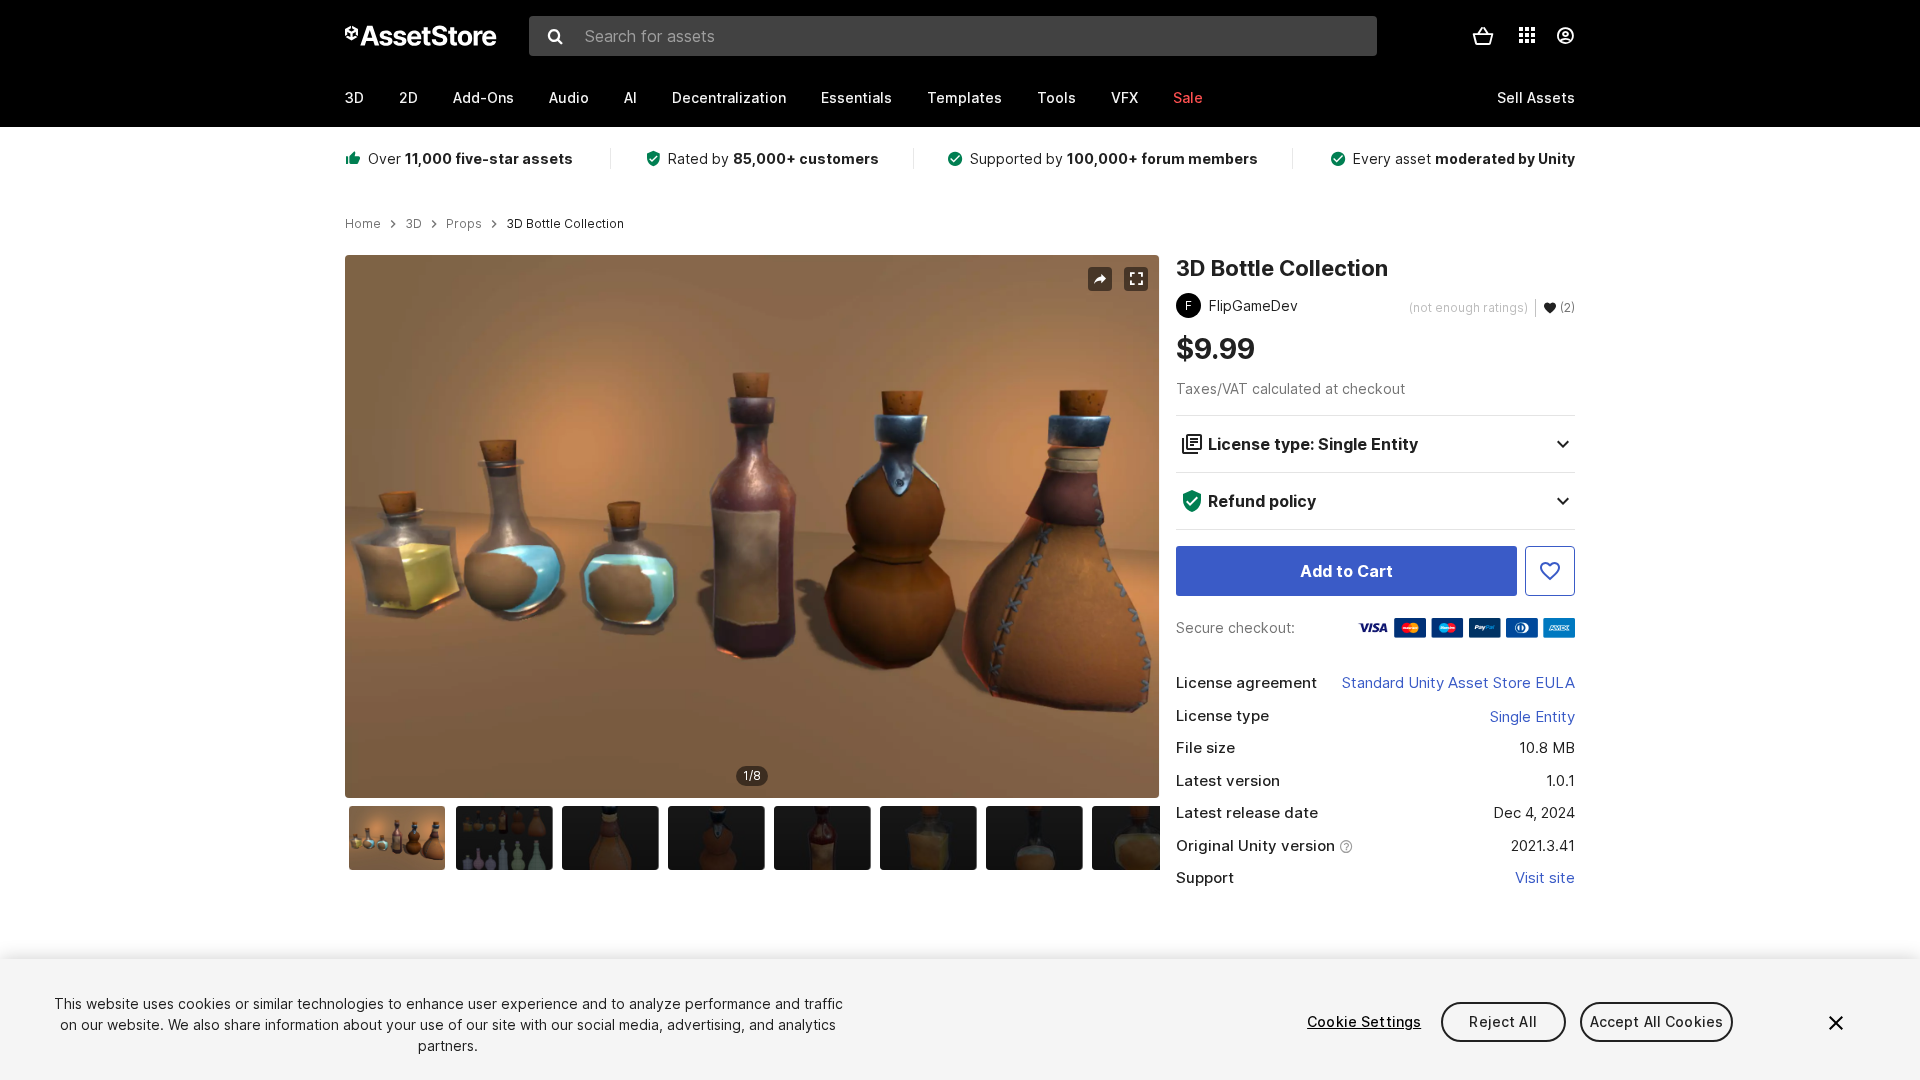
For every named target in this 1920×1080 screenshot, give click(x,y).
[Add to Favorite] (1550, 571)
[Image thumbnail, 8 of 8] (1145, 838)
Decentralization (729, 97)
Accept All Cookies (1657, 1021)
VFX (1124, 97)
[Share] (1100, 279)
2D (408, 97)
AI (630, 97)
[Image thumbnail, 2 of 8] (509, 838)
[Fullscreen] (1136, 279)
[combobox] (953, 36)
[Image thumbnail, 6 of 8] (933, 838)
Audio (569, 97)
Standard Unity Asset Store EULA (1458, 682)
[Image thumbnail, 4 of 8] (721, 838)
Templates (964, 97)
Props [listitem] (464, 224)
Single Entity (1532, 716)
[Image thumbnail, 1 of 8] (402, 838)
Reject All (1502, 1021)
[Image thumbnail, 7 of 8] (1039, 838)
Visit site (1545, 877)
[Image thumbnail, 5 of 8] (827, 838)
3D (354, 97)
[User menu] (1565, 36)
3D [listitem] (413, 224)
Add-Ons (483, 97)
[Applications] (1527, 35)
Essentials (856, 97)
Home (363, 224)
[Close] (1836, 1023)
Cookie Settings (1364, 1021)
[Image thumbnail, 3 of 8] (615, 838)
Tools (1056, 97)
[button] (1483, 36)
